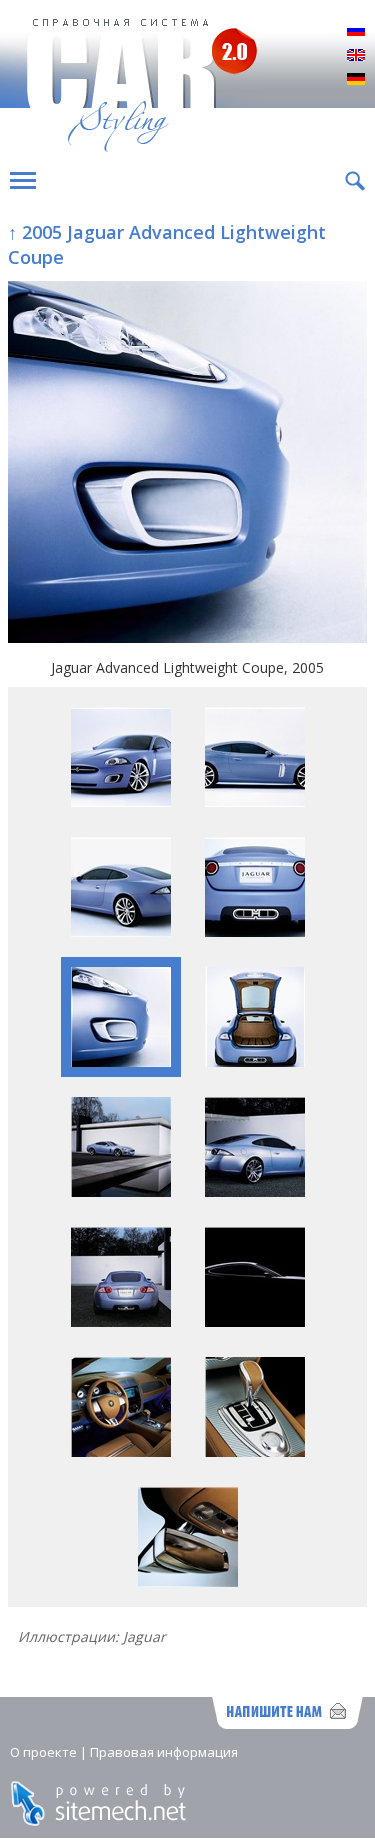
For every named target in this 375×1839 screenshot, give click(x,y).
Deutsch (356, 80)
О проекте (43, 1752)
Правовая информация (164, 1752)
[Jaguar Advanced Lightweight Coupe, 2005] (187, 464)
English (356, 56)
